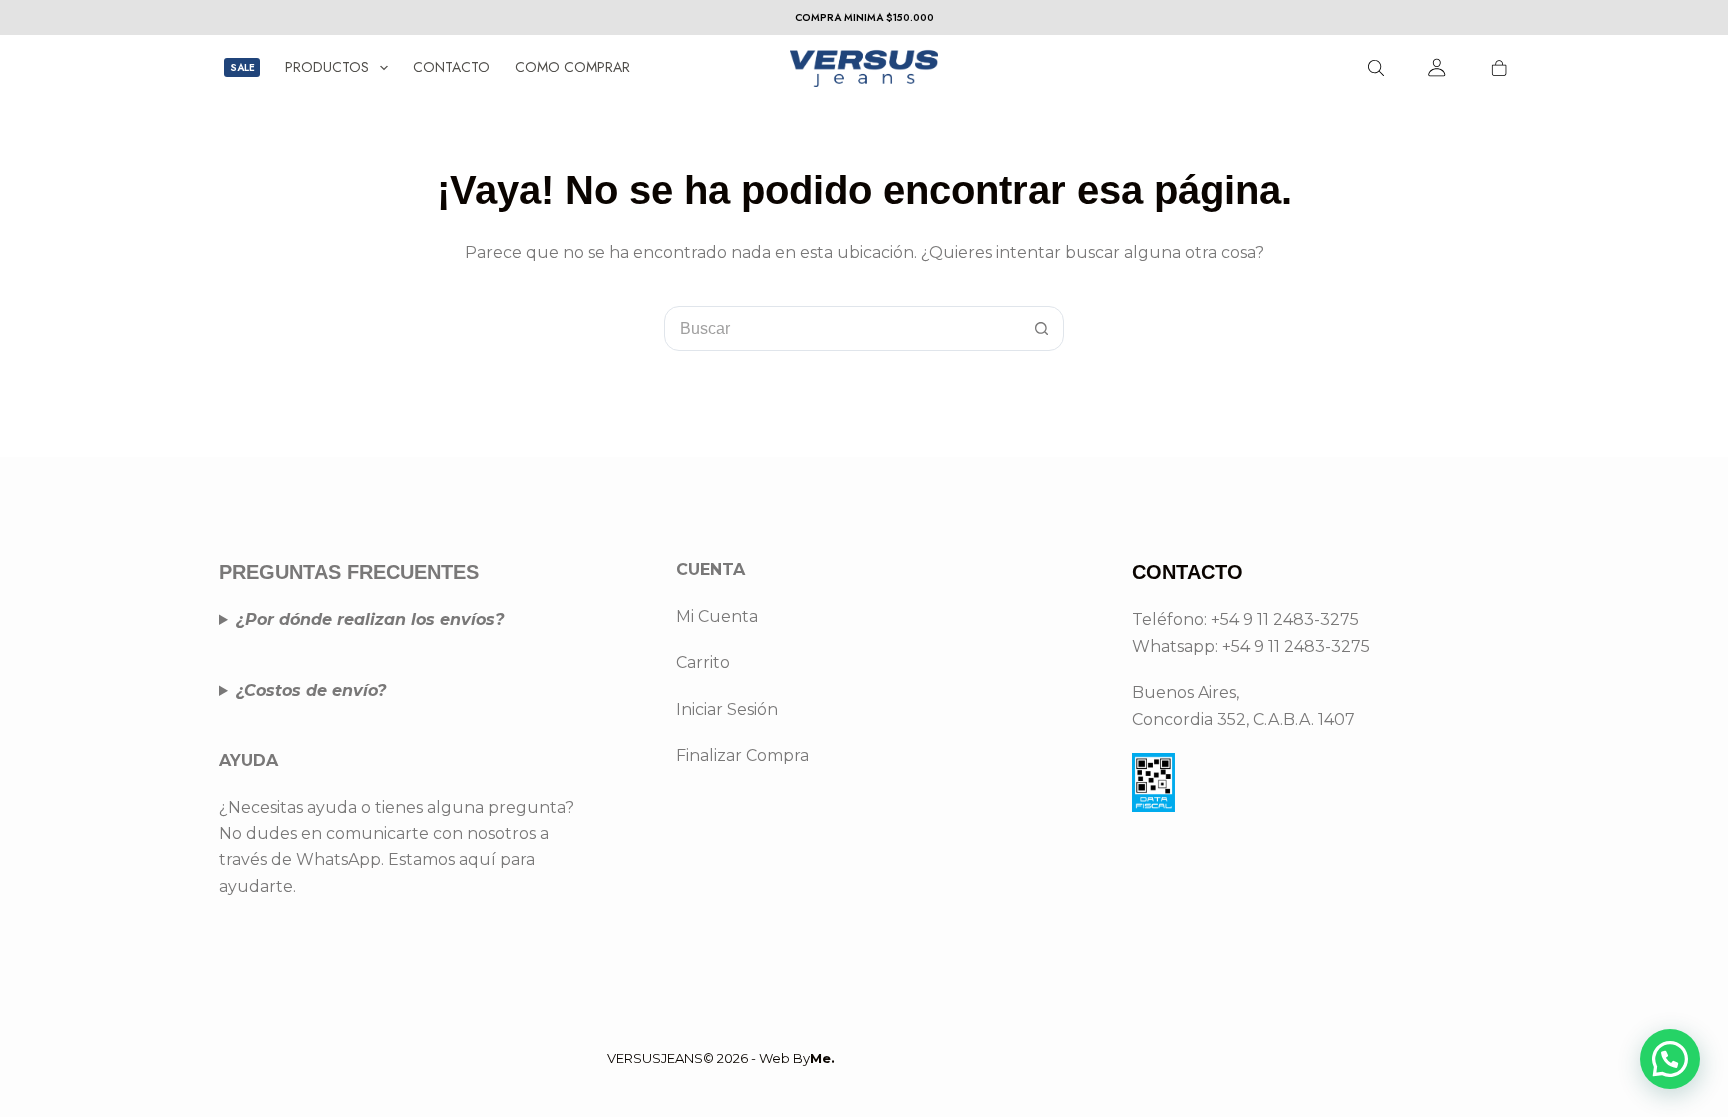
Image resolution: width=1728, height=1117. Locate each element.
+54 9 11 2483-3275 (1296, 646)
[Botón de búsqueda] (1041, 328)
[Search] (1376, 68)
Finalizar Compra (742, 755)
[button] (1670, 1059)
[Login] (1437, 67)
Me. (822, 1058)
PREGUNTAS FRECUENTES (349, 572)
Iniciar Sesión (727, 709)
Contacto (451, 67)
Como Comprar (572, 67)
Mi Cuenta (717, 616)
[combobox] (842, 328)
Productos (327, 67)
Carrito (703, 662)
